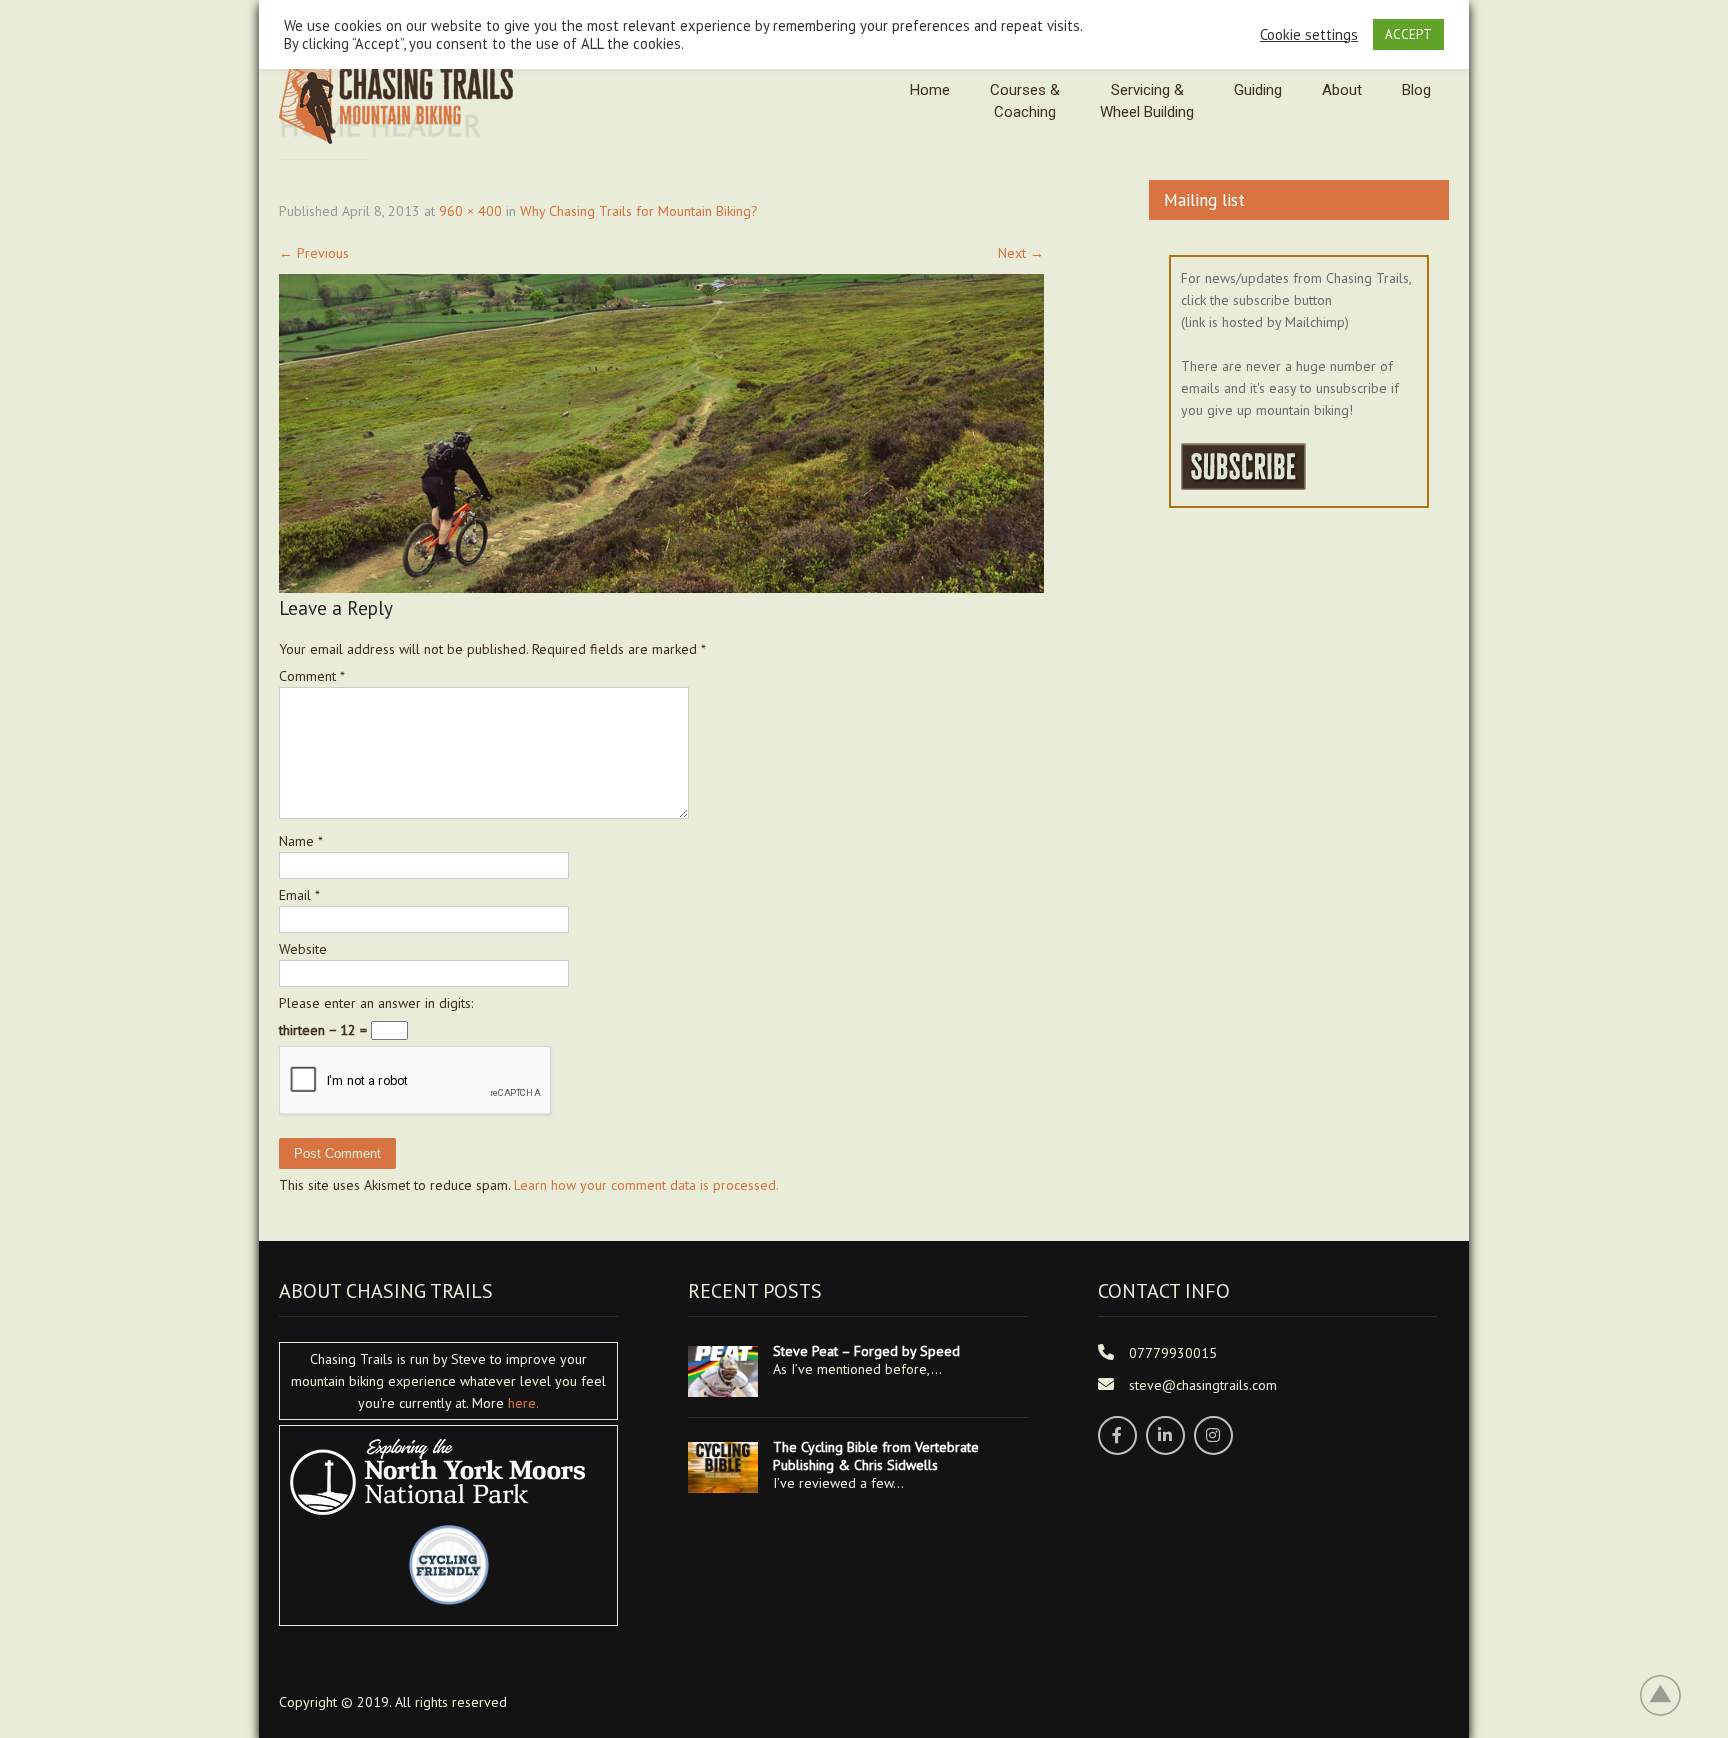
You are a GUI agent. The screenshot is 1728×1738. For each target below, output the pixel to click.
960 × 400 (470, 211)
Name (301, 841)
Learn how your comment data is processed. (646, 1185)
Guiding (1258, 90)
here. (523, 1403)
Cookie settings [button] (1309, 35)
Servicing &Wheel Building (1147, 101)
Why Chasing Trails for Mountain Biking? (639, 211)
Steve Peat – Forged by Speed (866, 1351)
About (1342, 90)
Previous (314, 253)
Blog (1416, 90)
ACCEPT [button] (1408, 34)
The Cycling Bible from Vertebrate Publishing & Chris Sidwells (876, 1456)
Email (299, 895)
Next (1021, 253)
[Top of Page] (1671, 1695)
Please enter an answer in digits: (376, 1003)
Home (930, 90)
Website (303, 949)
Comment (312, 676)
